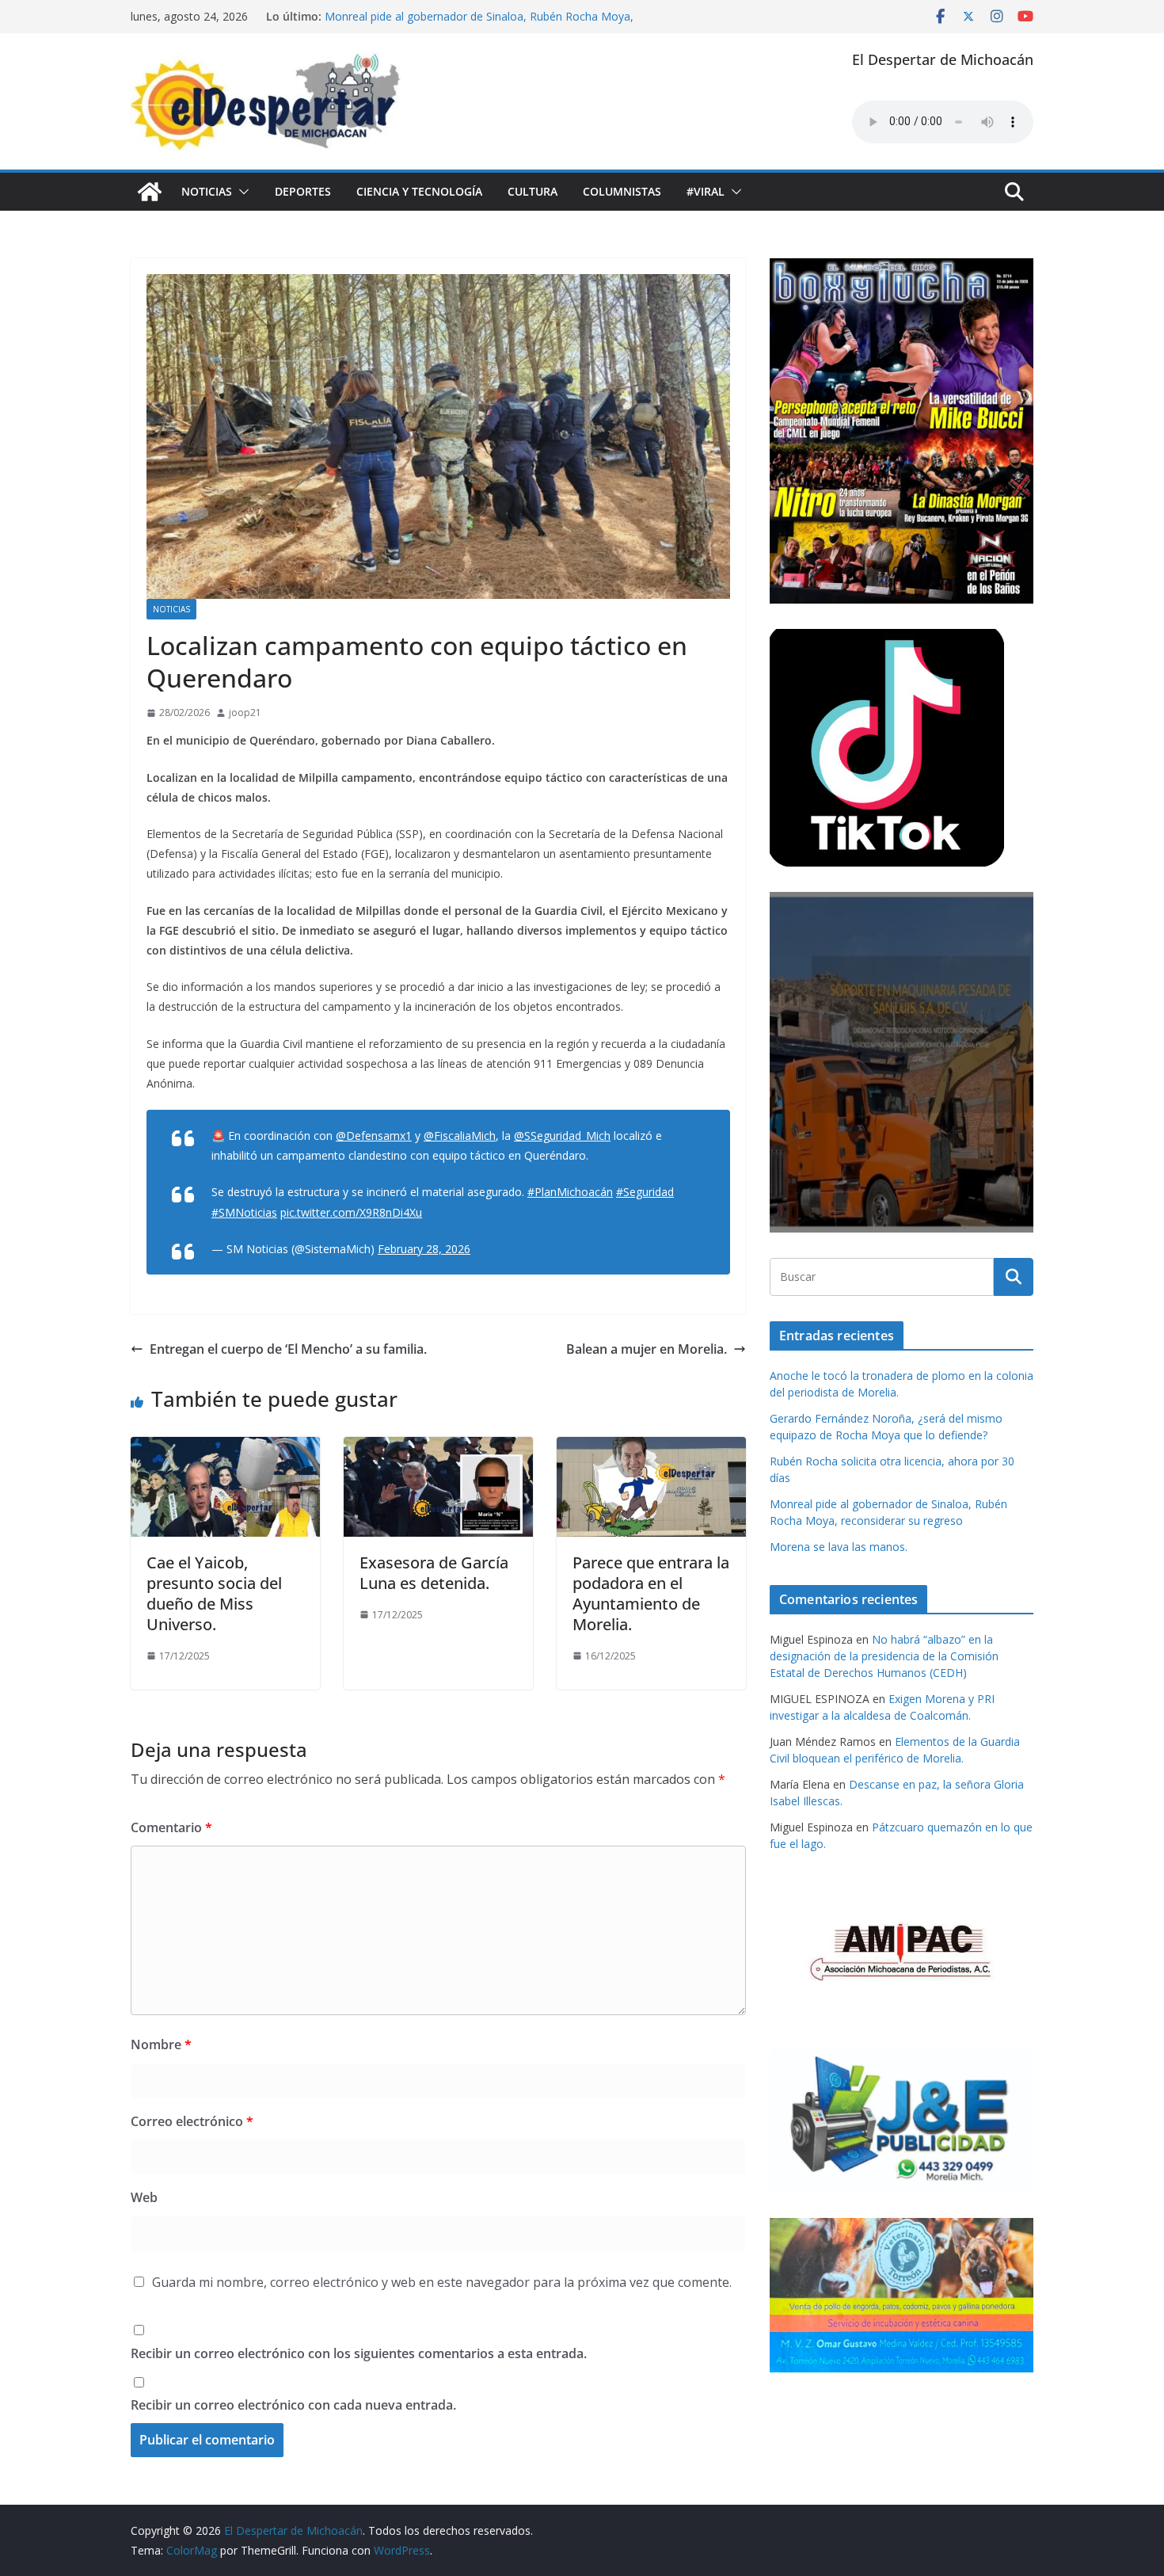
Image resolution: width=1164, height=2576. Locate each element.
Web (144, 2197)
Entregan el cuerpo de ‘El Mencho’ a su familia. (288, 1349)
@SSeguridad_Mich (562, 1136)
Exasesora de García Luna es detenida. (434, 1573)
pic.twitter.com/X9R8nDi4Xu (351, 1212)
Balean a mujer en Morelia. (647, 1349)
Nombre (161, 2044)
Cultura (533, 191)
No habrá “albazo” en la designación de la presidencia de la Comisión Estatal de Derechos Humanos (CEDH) (884, 1656)
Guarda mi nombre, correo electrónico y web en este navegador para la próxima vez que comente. (442, 2282)
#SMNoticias (244, 1212)
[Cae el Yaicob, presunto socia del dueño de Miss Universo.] (225, 1448)
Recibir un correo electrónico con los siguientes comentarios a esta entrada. (359, 2353)
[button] (241, 192)
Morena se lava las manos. (839, 1547)
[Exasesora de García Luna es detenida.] (438, 1448)
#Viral (706, 191)
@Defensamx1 (374, 1136)
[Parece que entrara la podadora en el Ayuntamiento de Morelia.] (651, 1448)
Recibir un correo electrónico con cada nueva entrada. (293, 2405)
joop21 (245, 713)
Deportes (303, 191)
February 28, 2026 (424, 1249)
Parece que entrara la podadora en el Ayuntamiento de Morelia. (651, 1593)
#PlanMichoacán (570, 1192)
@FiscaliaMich (460, 1136)
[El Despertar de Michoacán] (150, 192)
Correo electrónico (192, 2121)
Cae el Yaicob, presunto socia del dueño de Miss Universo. (214, 1593)
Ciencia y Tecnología (419, 191)
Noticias (207, 191)
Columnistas (622, 191)
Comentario (171, 1827)
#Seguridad (645, 1192)
